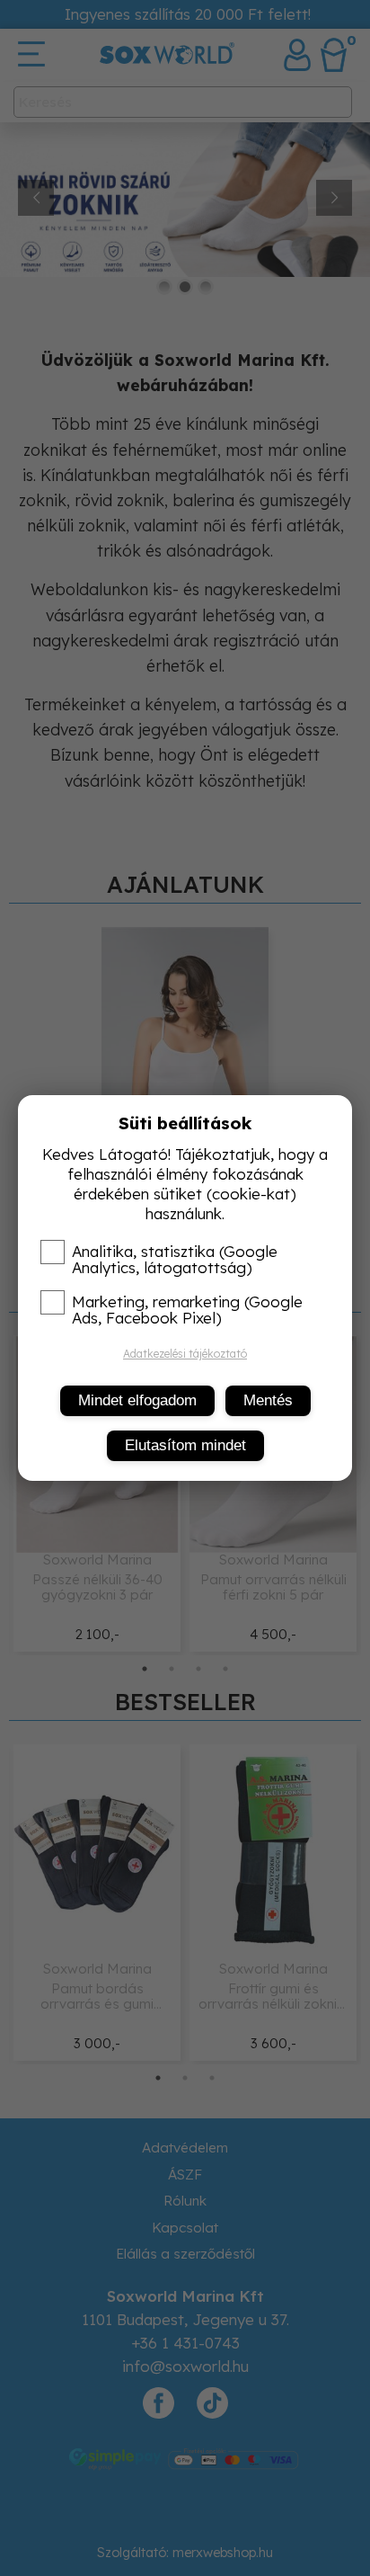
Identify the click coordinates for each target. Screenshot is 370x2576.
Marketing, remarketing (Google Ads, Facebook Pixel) (187, 1310)
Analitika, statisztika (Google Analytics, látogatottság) (175, 1260)
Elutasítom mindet (185, 1445)
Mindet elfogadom (137, 1400)
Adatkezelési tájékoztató (185, 1354)
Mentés (268, 1400)
